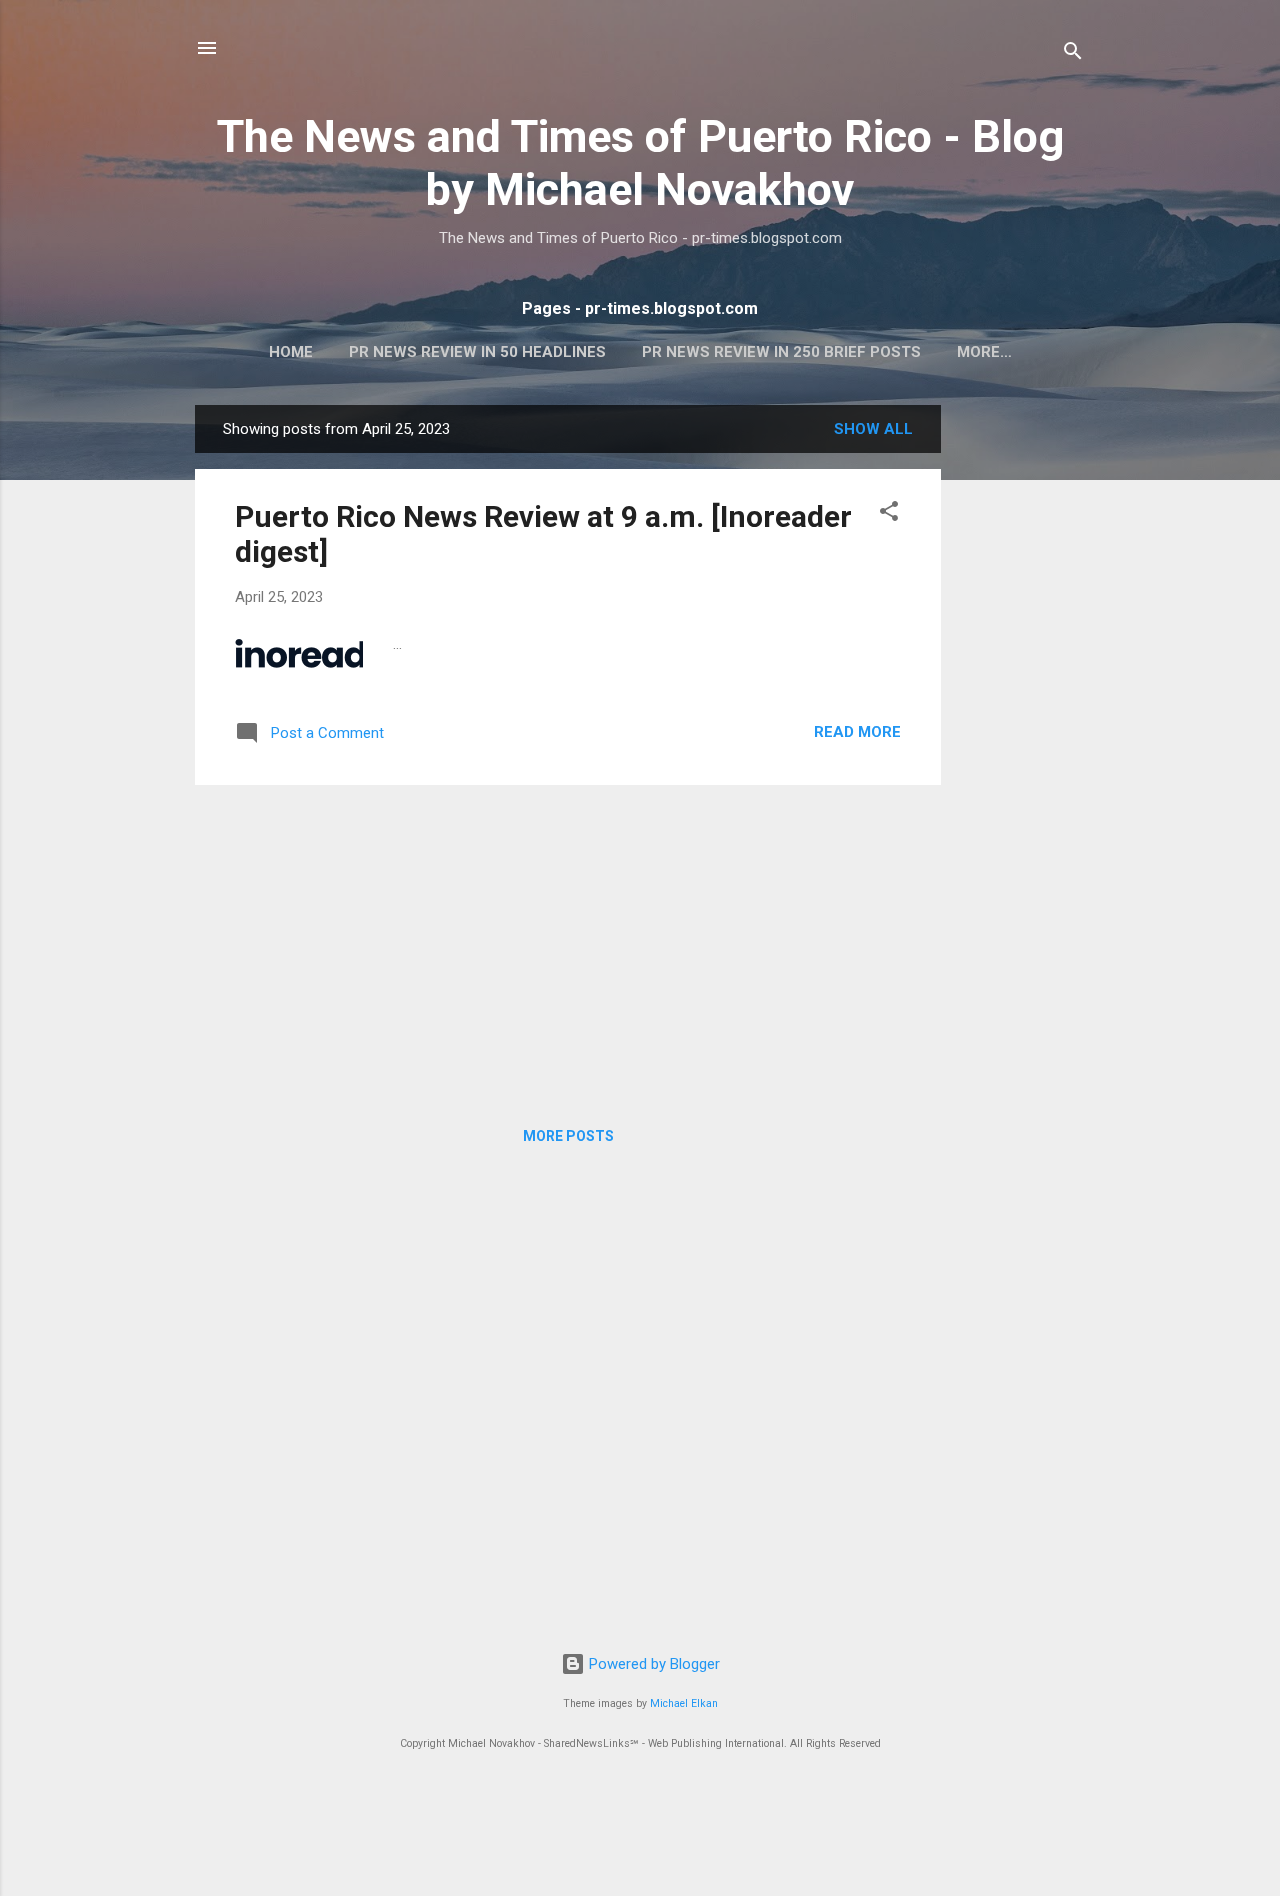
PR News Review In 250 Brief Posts (781, 352)
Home (291, 352)
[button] (889, 514)
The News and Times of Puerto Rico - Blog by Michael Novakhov (640, 163)
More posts (568, 1136)
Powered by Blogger (652, 1664)
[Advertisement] (1021, 705)
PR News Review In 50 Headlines (477, 352)
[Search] (1073, 54)
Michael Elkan (684, 1703)
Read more (857, 732)
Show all (873, 429)
